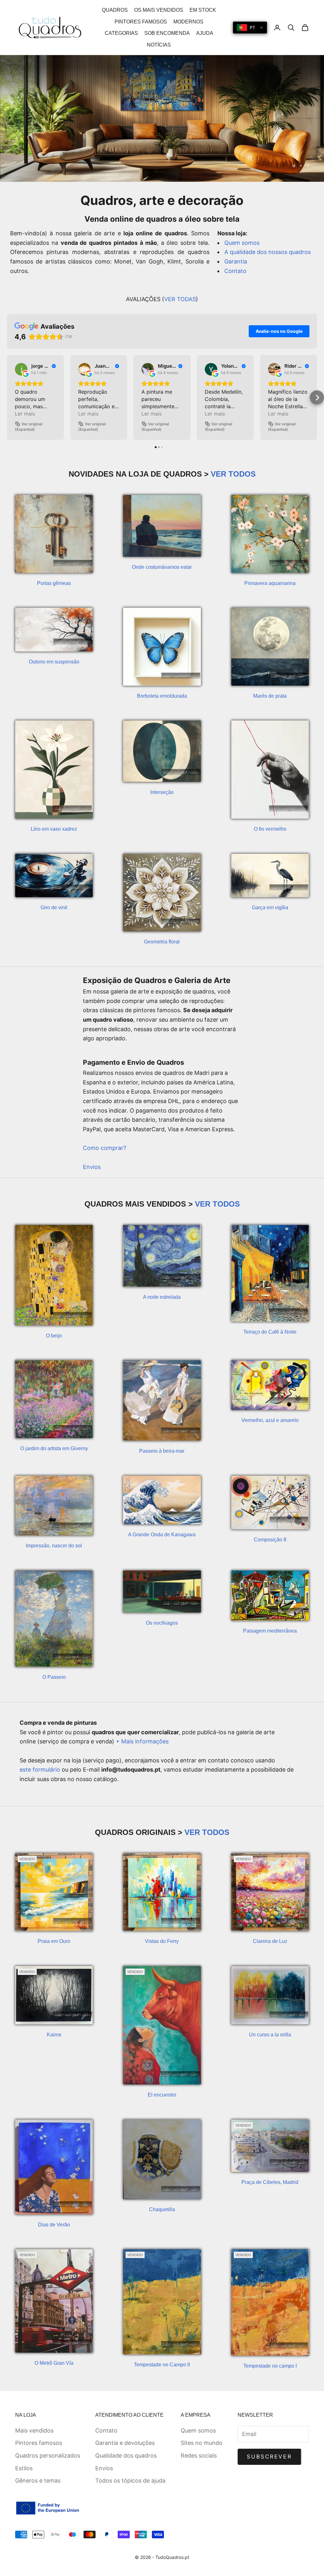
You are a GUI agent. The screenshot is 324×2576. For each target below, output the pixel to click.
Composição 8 (270, 1540)
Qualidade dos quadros (126, 2455)
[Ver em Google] (21, 369)
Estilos (24, 2468)
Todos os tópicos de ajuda (130, 2481)
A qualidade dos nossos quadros (268, 252)
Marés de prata (270, 696)
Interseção (162, 792)
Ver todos (233, 474)
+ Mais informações (142, 1741)
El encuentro (162, 2095)
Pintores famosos (39, 2443)
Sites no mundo (202, 2443)
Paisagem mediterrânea (270, 1631)
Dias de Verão (54, 2225)
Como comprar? (105, 1148)
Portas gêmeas (54, 583)
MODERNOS (188, 22)
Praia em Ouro (54, 1941)
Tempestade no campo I (270, 2366)
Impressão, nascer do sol (54, 1546)
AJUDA (205, 33)
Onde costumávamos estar (162, 567)
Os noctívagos (162, 1623)
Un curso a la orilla (270, 2035)
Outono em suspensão (54, 662)
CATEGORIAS (121, 33)
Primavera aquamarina (270, 583)
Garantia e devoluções (125, 2443)
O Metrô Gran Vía (54, 2363)
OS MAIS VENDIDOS (159, 10)
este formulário (40, 1770)
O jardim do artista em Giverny (54, 1448)
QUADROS (115, 10)
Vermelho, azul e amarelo (270, 1420)
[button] (7, 398)
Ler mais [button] (25, 414)
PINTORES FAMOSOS (141, 22)
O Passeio (54, 1677)
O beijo (54, 1336)
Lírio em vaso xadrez (54, 829)
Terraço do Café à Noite (270, 1332)
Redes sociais (199, 2455)
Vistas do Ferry (162, 1941)
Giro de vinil (54, 907)
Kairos (54, 2035)
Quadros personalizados (48, 2455)
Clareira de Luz (270, 1941)
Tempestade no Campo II (162, 2365)
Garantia (236, 261)
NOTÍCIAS (159, 45)
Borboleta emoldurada (162, 696)
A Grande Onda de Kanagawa (162, 1535)
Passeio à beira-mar (162, 1451)
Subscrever (269, 2457)
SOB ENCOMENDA (167, 33)
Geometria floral (162, 942)
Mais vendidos (34, 2430)
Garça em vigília (270, 907)
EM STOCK (203, 10)
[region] (162, 118)
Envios (92, 1167)
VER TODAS (180, 299)
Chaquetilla (162, 2209)
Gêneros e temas (38, 2481)
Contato (235, 271)
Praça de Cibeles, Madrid (270, 2182)
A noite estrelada (162, 1297)
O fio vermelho (270, 829)
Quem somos (242, 243)
